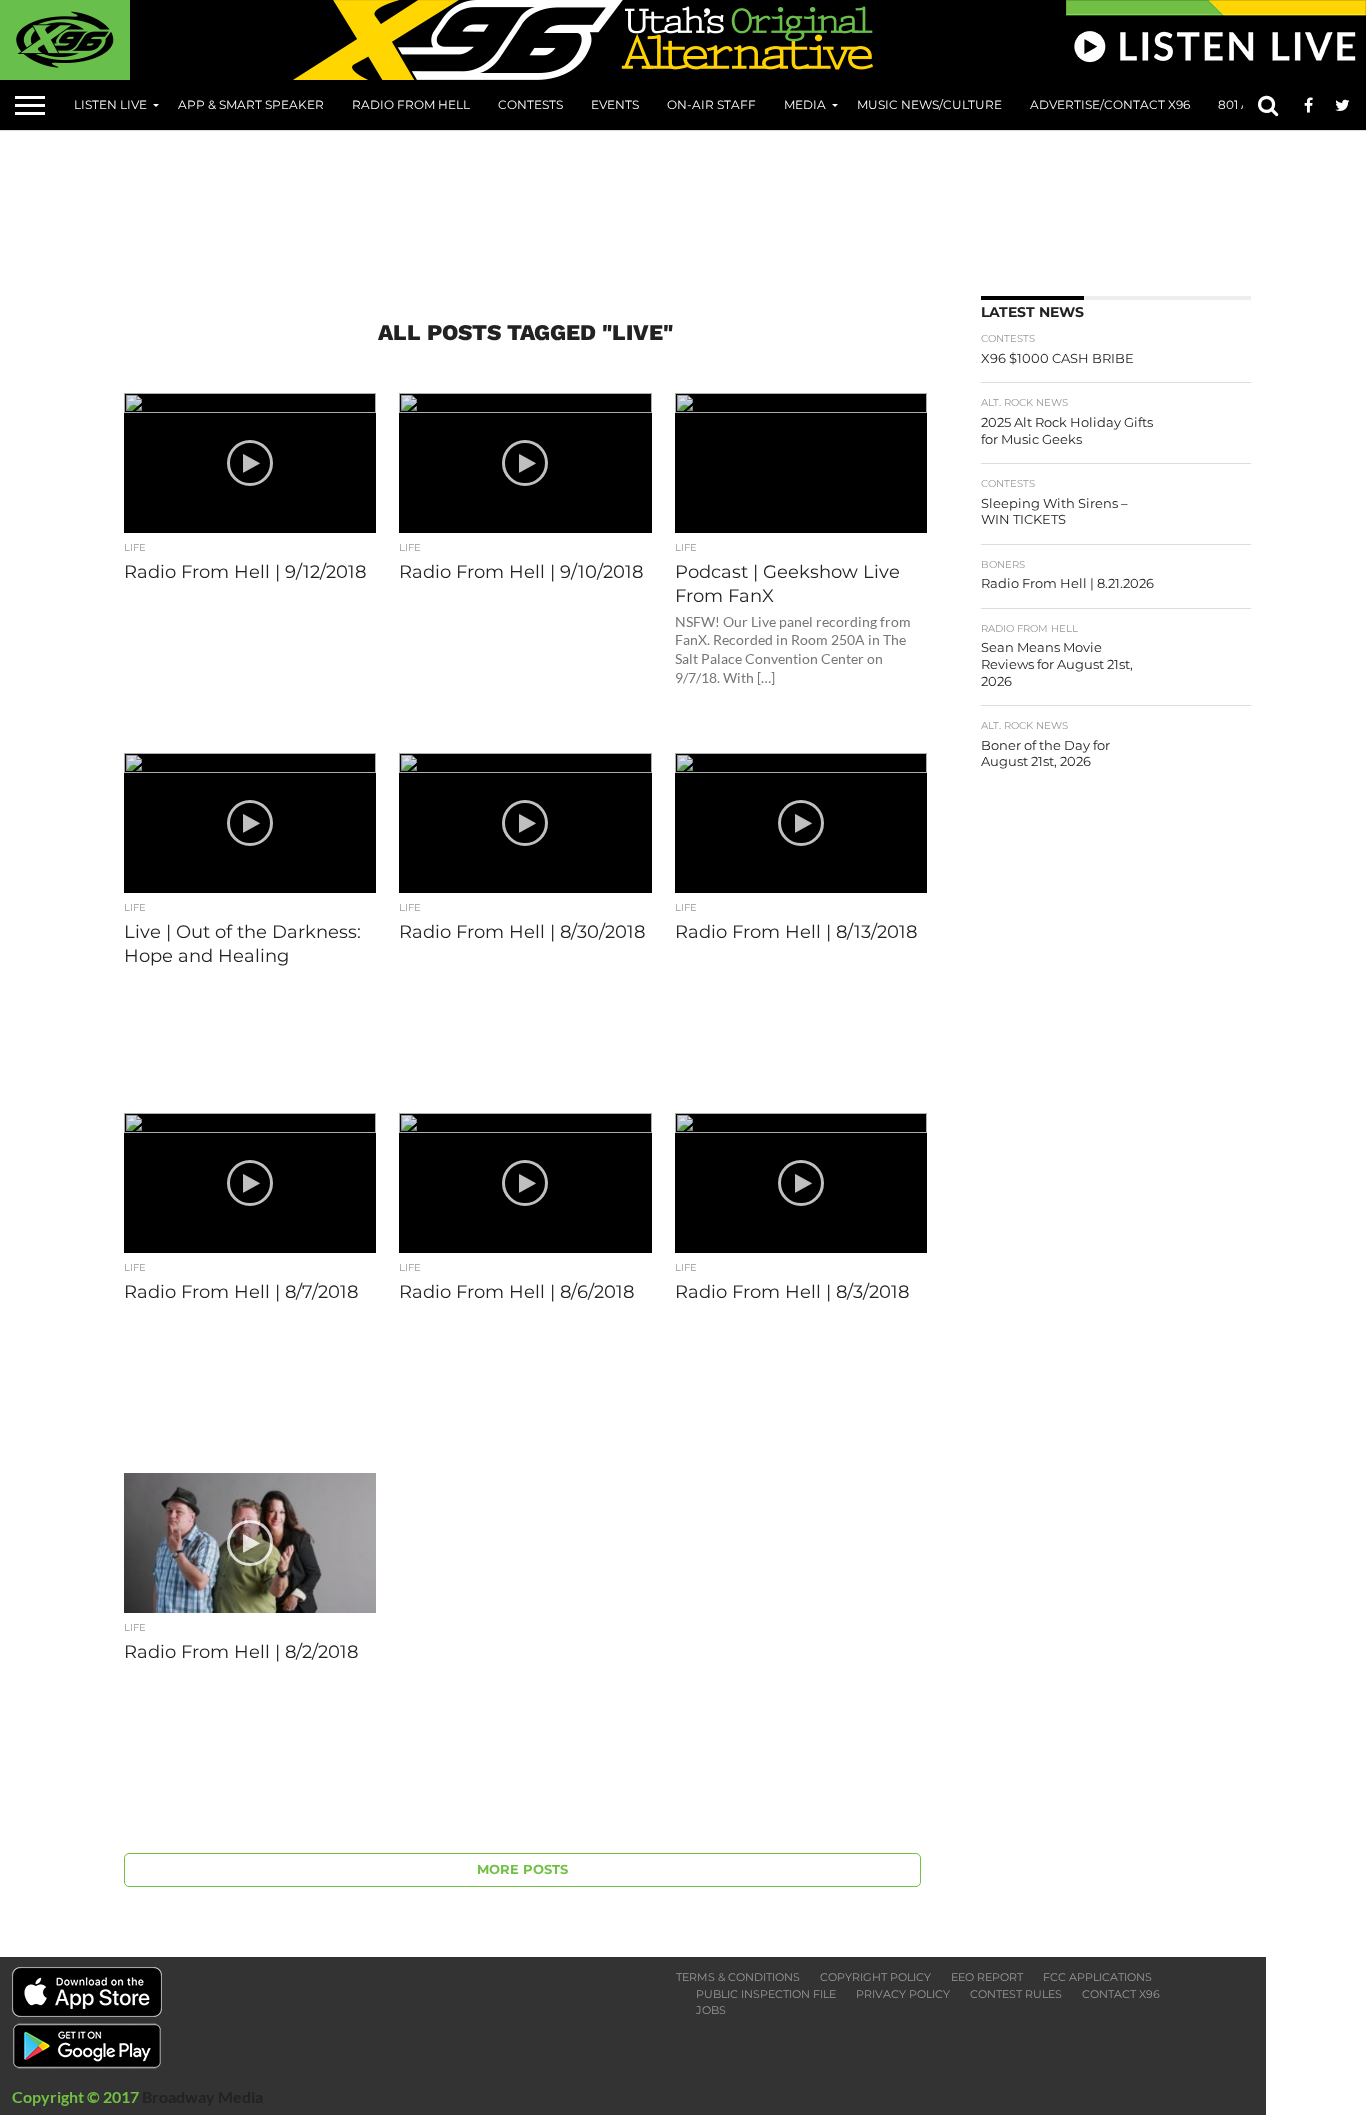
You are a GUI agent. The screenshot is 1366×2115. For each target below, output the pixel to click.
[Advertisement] (700, 206)
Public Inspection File (766, 1994)
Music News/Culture (929, 104)
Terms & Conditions (738, 1977)
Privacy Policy (903, 1994)
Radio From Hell (411, 104)
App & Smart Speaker (251, 104)
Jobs (711, 2010)
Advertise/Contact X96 (1110, 104)
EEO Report (987, 1977)
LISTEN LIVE (110, 104)
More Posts (522, 1869)
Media (805, 104)
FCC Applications (1097, 1977)
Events (615, 104)
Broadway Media (202, 2096)
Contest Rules (1016, 1994)
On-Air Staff (711, 104)
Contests (530, 104)
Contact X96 (1121, 1994)
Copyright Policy (875, 1977)
